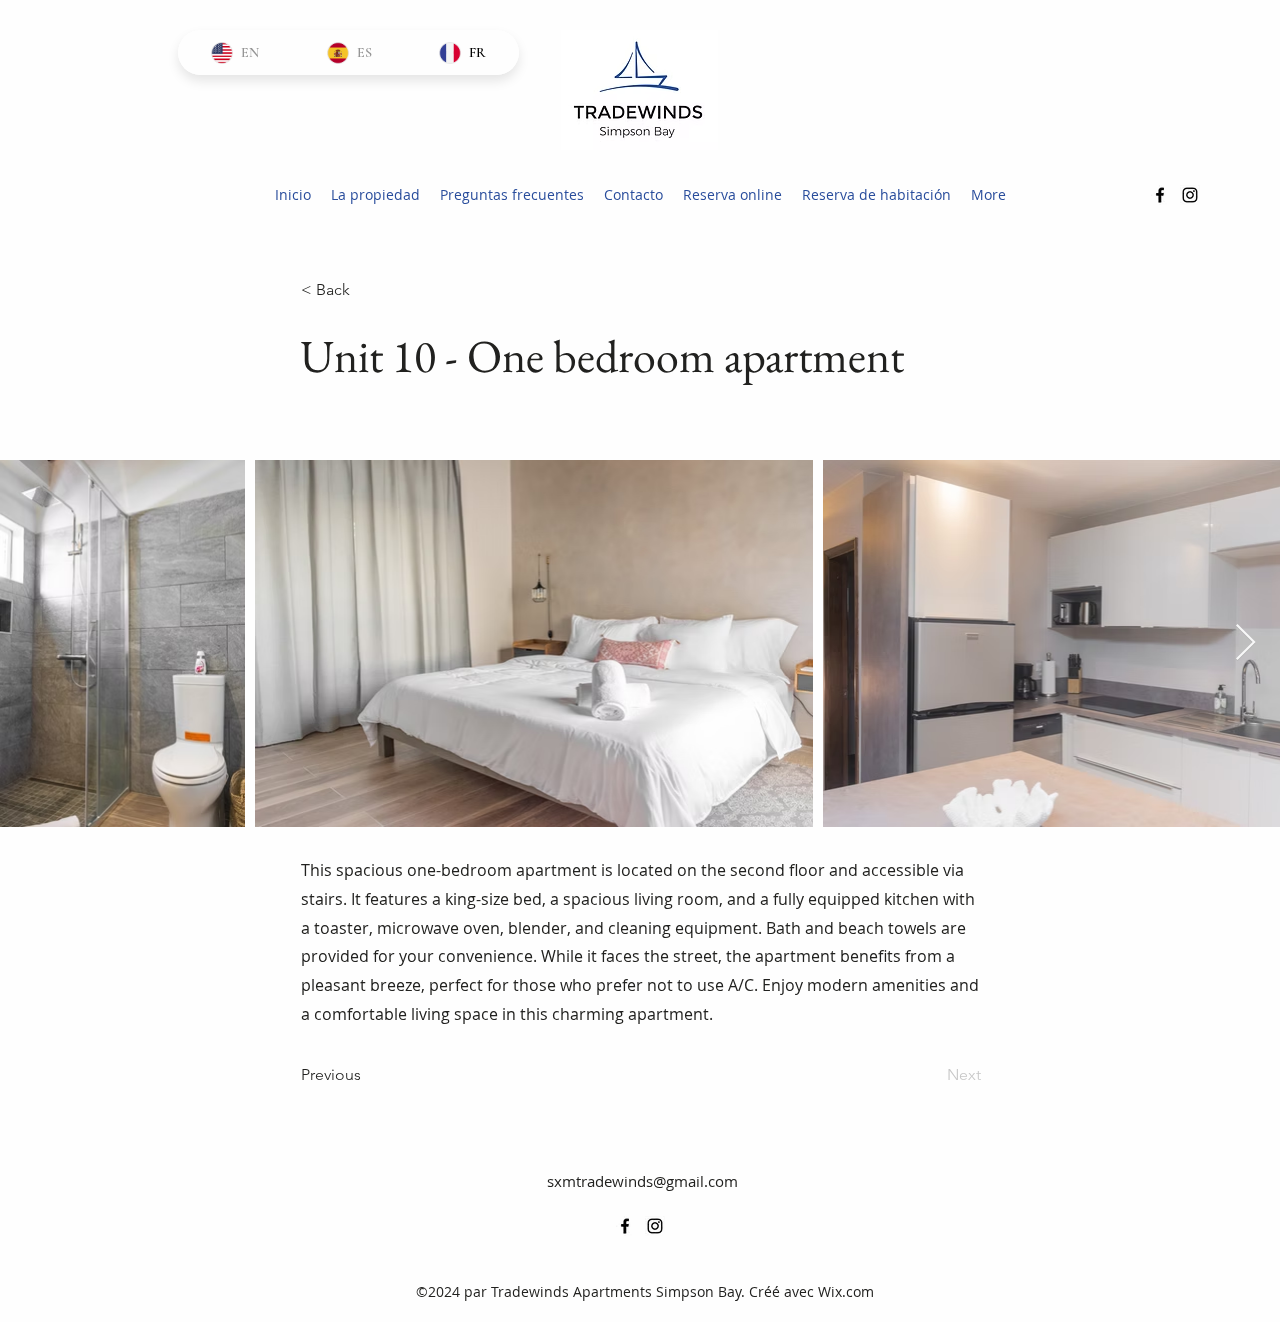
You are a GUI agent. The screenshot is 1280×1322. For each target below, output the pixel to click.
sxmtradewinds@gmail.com (642, 1181)
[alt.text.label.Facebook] (1160, 195)
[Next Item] (1245, 643)
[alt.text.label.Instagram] (1190, 195)
